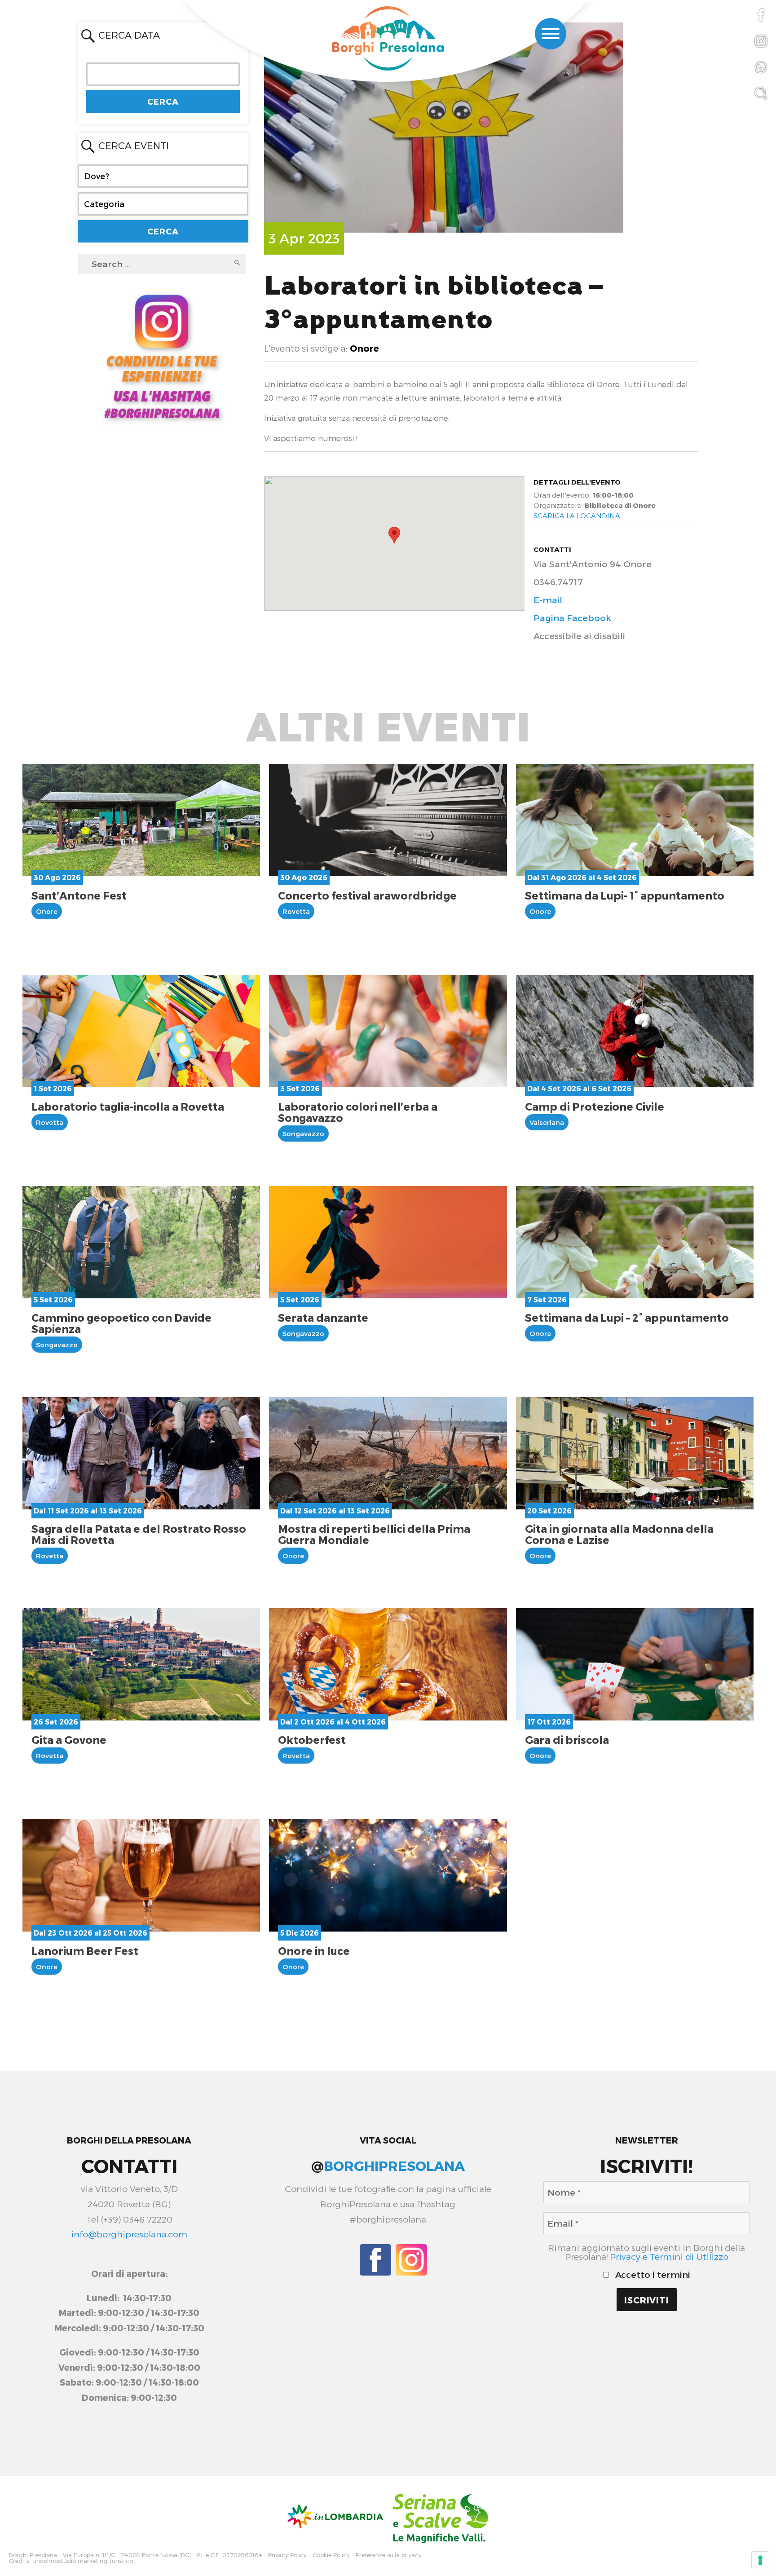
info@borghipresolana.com (129, 2234)
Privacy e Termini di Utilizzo (669, 2256)
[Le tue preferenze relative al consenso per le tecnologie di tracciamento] (760, 2560)
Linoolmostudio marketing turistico (83, 2561)
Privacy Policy (287, 2555)
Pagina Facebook (572, 618)
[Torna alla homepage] (388, 40)
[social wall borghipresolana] (162, 355)
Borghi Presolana (33, 2555)
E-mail (548, 600)
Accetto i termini (652, 2275)
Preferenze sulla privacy (389, 2555)
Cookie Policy (331, 2555)
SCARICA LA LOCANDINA (577, 516)
